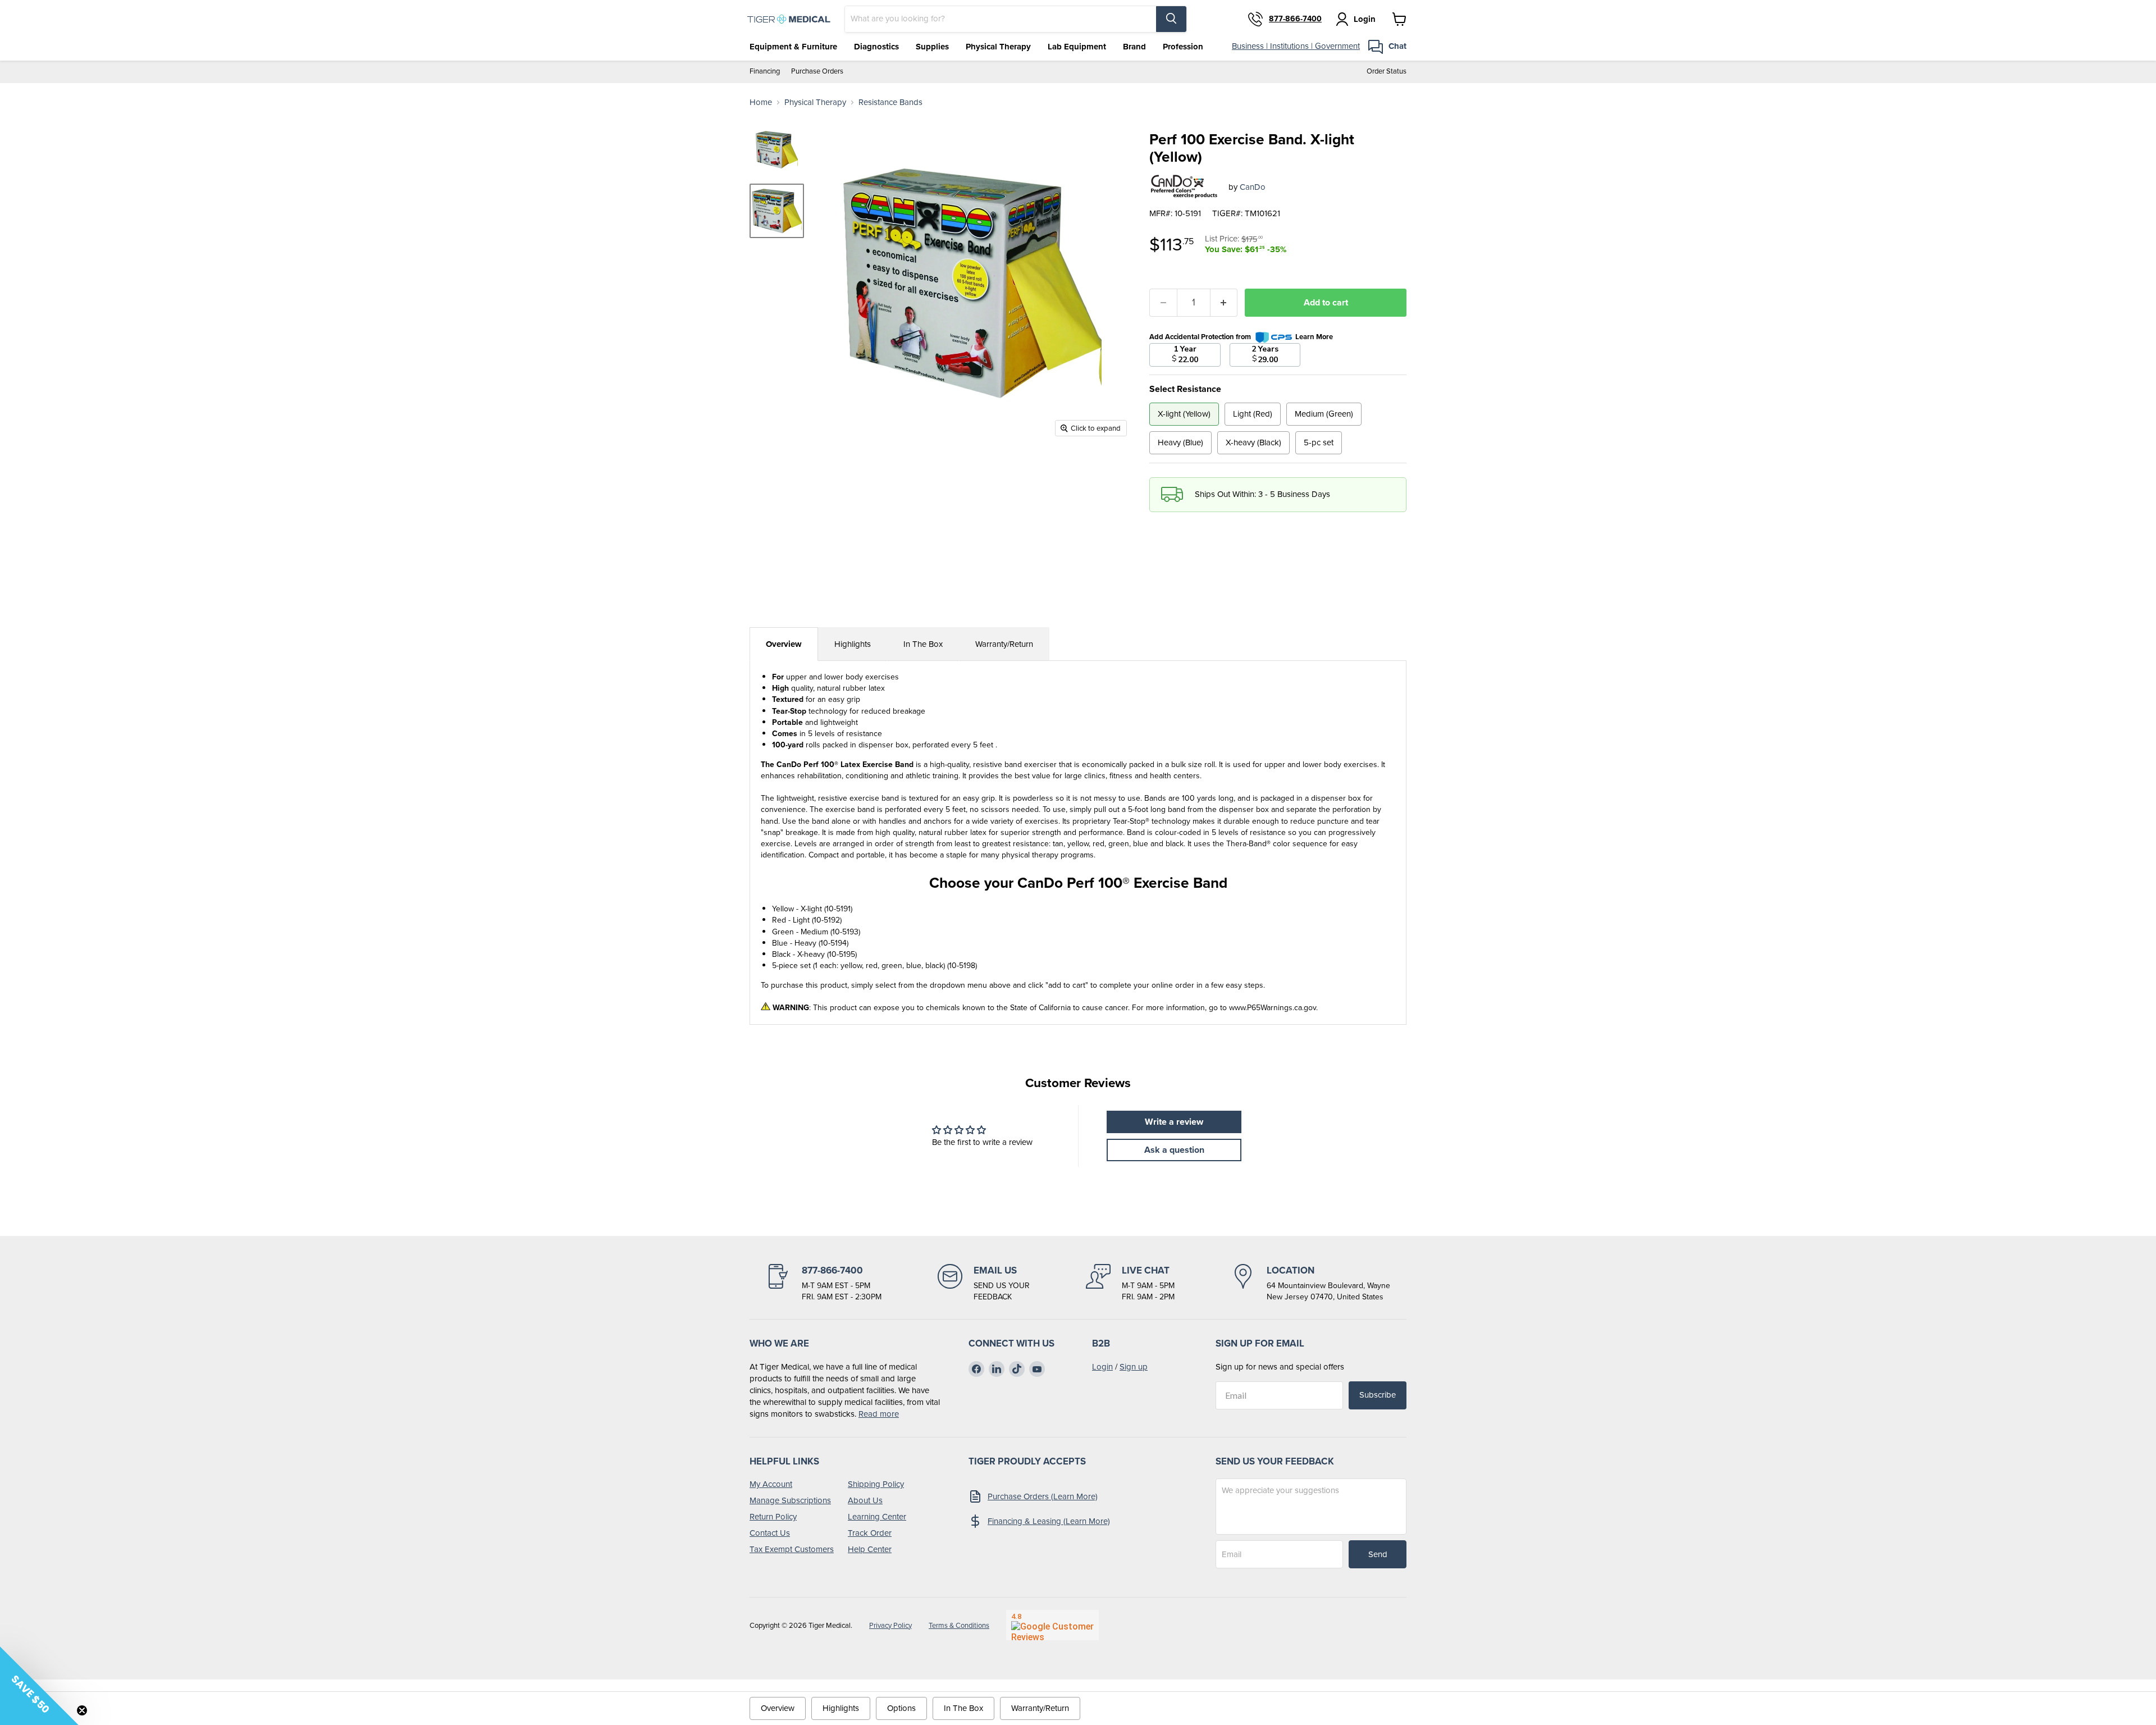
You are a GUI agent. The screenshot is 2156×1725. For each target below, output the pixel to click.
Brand (1134, 47)
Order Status (1387, 72)
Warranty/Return (1004, 644)
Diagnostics (876, 47)
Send (1378, 1554)
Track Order (870, 1533)
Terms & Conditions (959, 1625)
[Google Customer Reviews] (1052, 1625)
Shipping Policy (876, 1484)
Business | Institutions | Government (1296, 46)
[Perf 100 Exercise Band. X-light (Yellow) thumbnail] (777, 211)
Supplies (932, 47)
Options (901, 1708)
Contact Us (770, 1533)
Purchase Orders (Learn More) (1043, 1496)
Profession (1183, 47)
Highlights (853, 644)
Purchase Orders (817, 72)
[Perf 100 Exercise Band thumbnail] (777, 150)
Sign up (1134, 1367)
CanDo (1253, 187)
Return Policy (773, 1517)
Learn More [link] (1314, 337)
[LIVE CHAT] (1130, 1283)
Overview (784, 644)
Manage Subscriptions (790, 1500)
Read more (879, 1414)
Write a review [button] (1174, 1122)
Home (761, 102)
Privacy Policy (890, 1625)
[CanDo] (1185, 187)
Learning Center (877, 1517)
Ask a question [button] (1174, 1150)
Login (1102, 1367)
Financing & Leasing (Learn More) (1049, 1521)
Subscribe (1378, 1395)
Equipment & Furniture (793, 47)
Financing (765, 72)
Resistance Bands (890, 102)
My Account (771, 1484)
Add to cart (1326, 302)
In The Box (923, 644)
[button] (39, 1686)
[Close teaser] (82, 1710)
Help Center (870, 1549)
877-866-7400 (1295, 19)
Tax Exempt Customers (792, 1549)
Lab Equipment (1077, 47)
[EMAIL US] (984, 1283)
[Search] (1171, 19)
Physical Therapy (998, 47)
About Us (865, 1500)
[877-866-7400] (824, 1283)
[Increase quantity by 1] (1224, 303)
